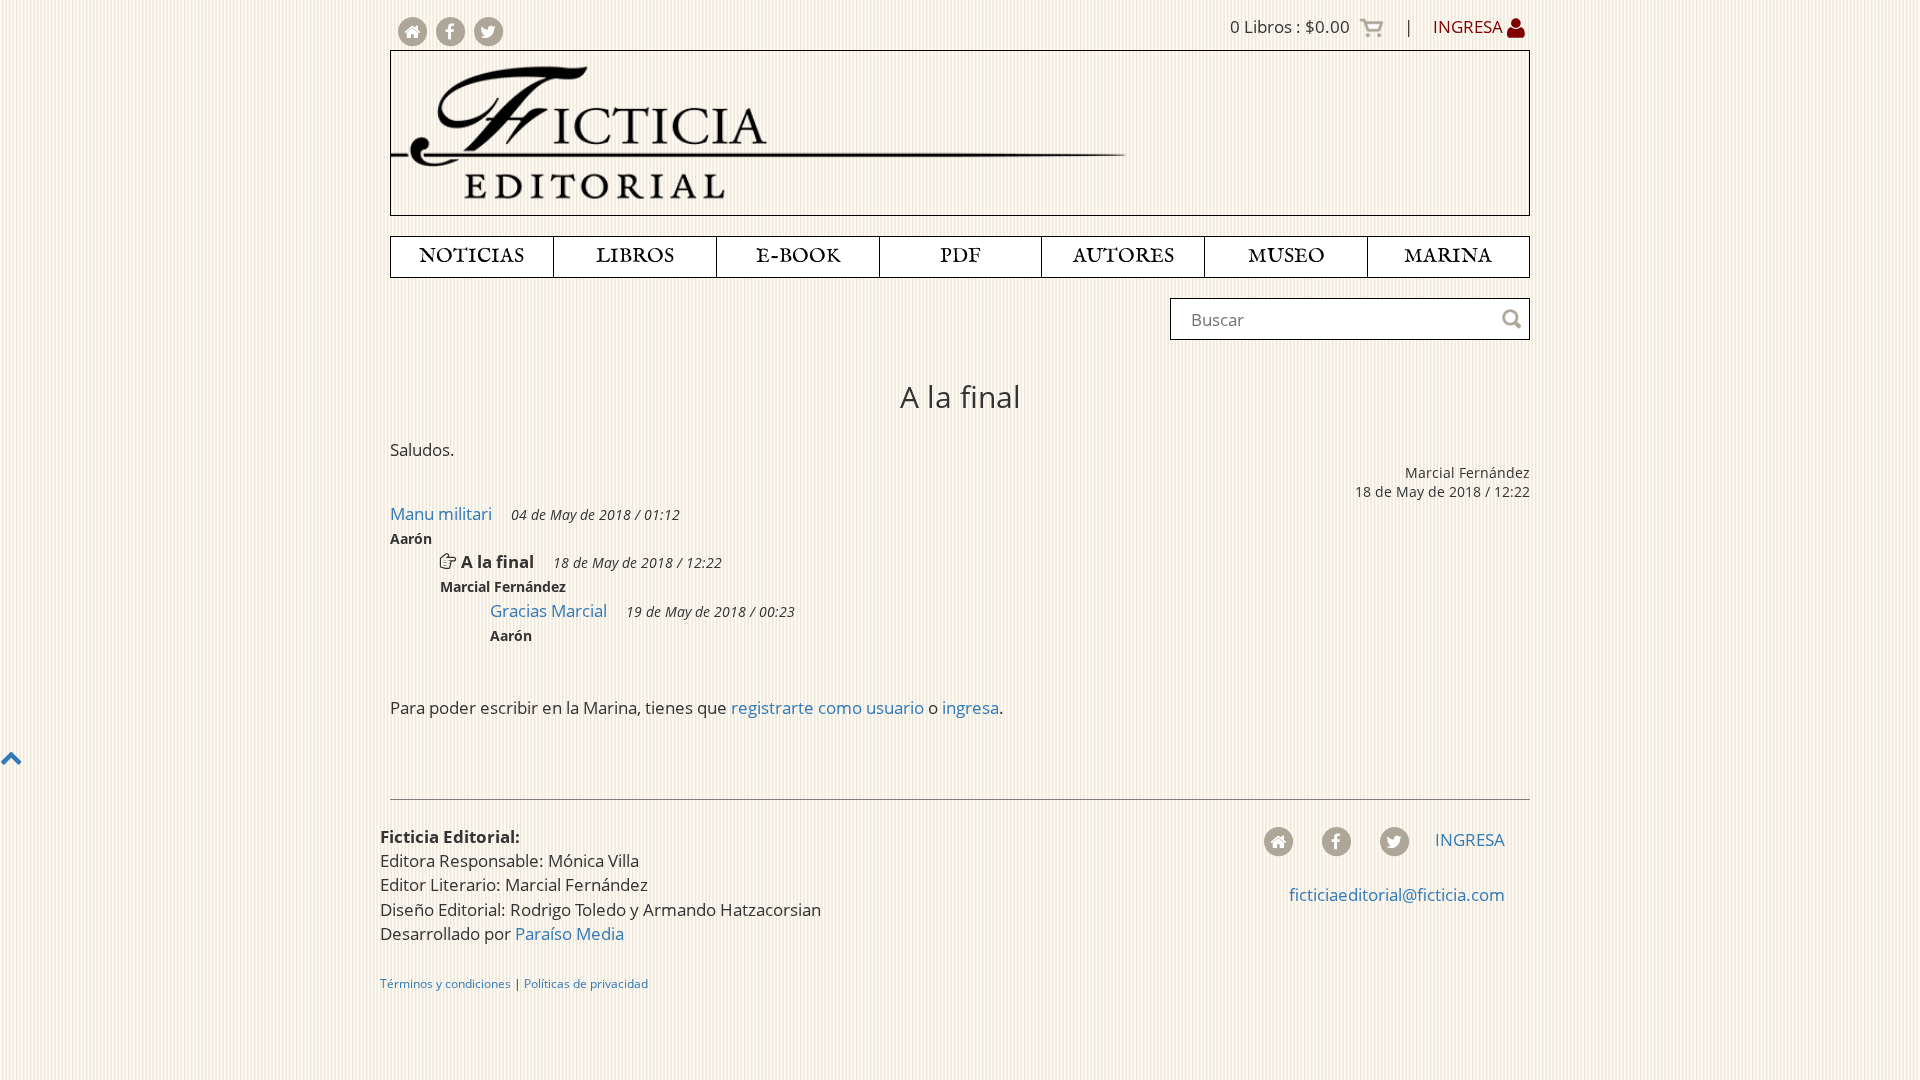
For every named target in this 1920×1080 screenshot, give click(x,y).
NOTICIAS (471, 256)
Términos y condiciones (445, 983)
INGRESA (1470, 26)
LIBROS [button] (635, 256)
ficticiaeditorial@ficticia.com (1397, 894)
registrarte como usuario (827, 707)
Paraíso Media (569, 933)
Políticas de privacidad (586, 983)
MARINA (1448, 256)
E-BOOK (798, 256)
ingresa (970, 707)
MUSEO (1286, 256)
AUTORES (1123, 256)
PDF (960, 256)
